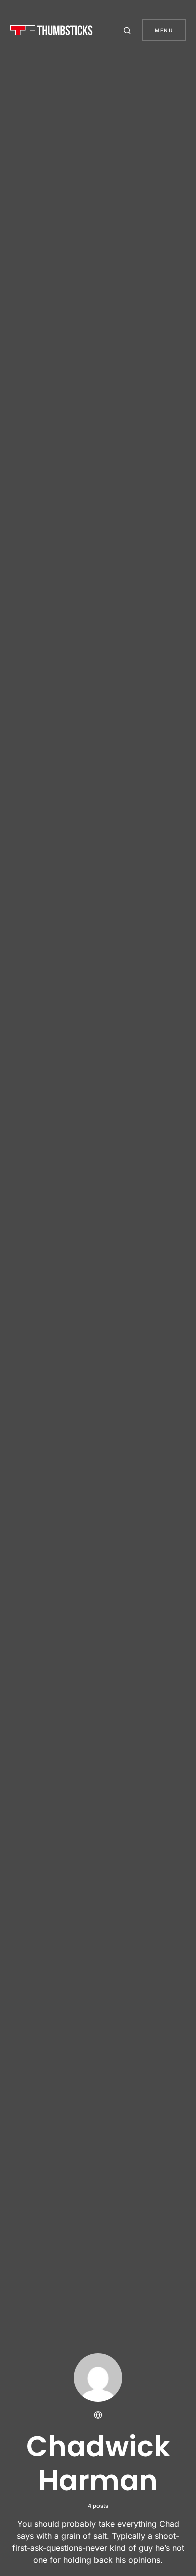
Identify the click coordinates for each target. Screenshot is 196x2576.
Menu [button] (164, 30)
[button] (129, 30)
